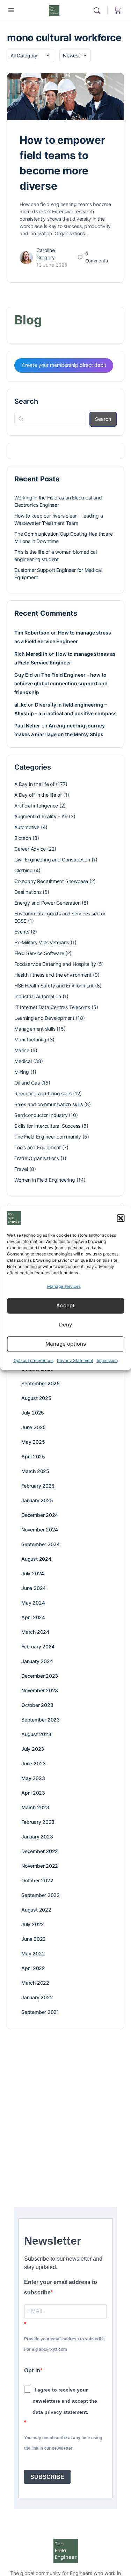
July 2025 (33, 1413)
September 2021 (40, 2012)
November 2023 (40, 1690)
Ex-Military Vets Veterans (42, 942)
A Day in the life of (34, 784)
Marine (22, 1050)
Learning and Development (44, 1018)
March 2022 (35, 1983)
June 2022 (34, 1939)
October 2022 (37, 1880)
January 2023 (37, 1837)
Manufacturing (30, 1039)
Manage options (66, 1344)
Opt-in (32, 2370)
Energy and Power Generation (47, 903)
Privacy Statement (75, 1360)
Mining (22, 1072)
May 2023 (33, 1778)
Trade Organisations (37, 1158)
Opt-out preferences (34, 1360)
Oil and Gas (27, 1083)
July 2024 (33, 1573)
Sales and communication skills (49, 1104)
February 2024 (38, 1647)
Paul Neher (27, 726)
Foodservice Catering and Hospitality (55, 964)
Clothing (23, 870)
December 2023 (40, 1676)
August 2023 (36, 1734)
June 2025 (34, 1427)
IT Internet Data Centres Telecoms (52, 1007)
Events (22, 932)
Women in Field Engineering (45, 1180)
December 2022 (40, 1851)
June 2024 (34, 1588)
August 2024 (36, 1559)
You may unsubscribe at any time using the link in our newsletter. (63, 2443)
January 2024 (37, 1661)
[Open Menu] (11, 10)
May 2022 (33, 1953)
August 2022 (36, 1910)
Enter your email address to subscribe (61, 2287)
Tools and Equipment (38, 1147)
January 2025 (37, 1500)
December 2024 (40, 1515)
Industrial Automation (38, 996)
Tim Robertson (32, 633)
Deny (66, 1325)
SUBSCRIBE (47, 2477)
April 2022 (33, 1968)
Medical (23, 1061)
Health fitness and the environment (53, 975)
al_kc (20, 705)
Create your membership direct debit (64, 365)
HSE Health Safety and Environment (54, 986)
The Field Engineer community (48, 1137)
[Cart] (118, 10)
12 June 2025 (52, 265)
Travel (21, 1169)
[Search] (99, 10)
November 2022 (40, 1866)
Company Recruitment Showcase (51, 881)
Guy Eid (24, 675)
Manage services (64, 1286)
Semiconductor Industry (41, 1115)
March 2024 (35, 1632)
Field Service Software (39, 953)
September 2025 (41, 1383)
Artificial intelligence (36, 806)
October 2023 (37, 1705)
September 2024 (41, 1544)
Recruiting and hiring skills (43, 1093)
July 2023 (33, 1749)
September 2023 (41, 1720)
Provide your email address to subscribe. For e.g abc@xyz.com (65, 2344)
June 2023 (34, 1763)
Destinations (28, 892)
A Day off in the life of (38, 795)
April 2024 (33, 1617)
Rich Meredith (31, 654)
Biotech (23, 838)
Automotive (27, 827)
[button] (121, 1218)
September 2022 (41, 1895)
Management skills (35, 1029)
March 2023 (35, 1807)
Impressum (107, 1360)
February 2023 (38, 1822)
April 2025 (33, 1456)
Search (26, 401)
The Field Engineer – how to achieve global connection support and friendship (61, 683)
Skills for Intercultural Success (47, 1126)
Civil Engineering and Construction (52, 860)
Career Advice (30, 849)
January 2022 (37, 1997)
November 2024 (40, 1530)
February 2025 (38, 1486)
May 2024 (33, 1603)
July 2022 (33, 1924)
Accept (65, 1305)
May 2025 (33, 1442)
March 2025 (35, 1471)
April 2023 (33, 1793)
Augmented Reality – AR (41, 816)
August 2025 (36, 1398)
